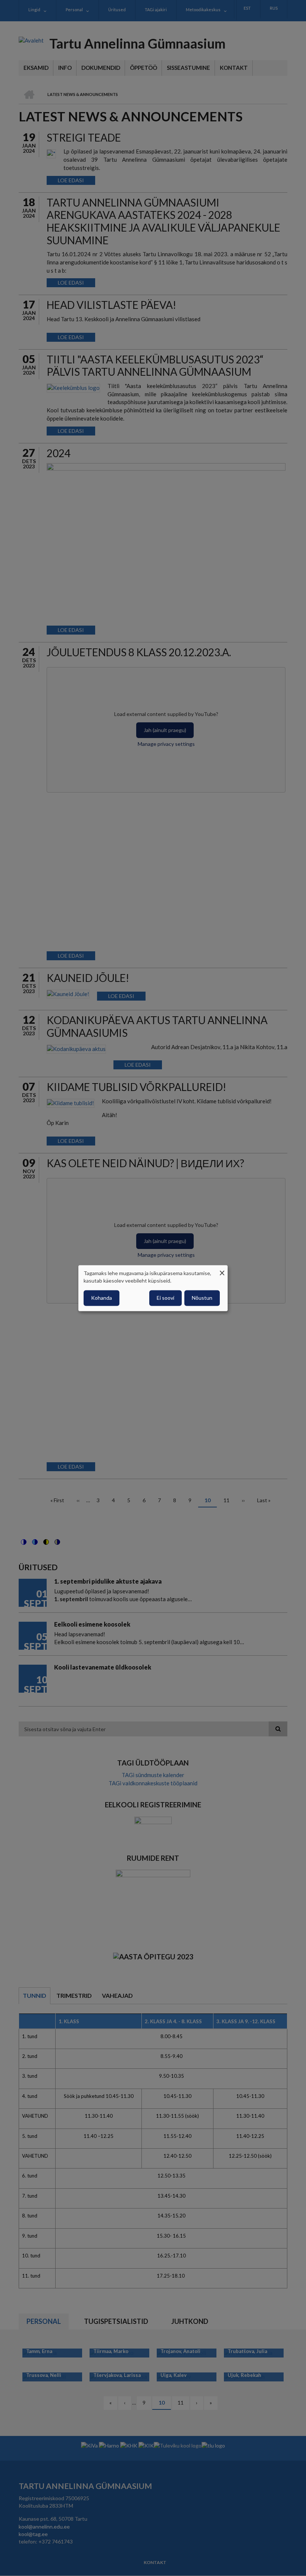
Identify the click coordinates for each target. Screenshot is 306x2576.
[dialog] (153, 1288)
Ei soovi (166, 1298)
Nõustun (202, 1298)
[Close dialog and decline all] (222, 1270)
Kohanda (102, 1298)
